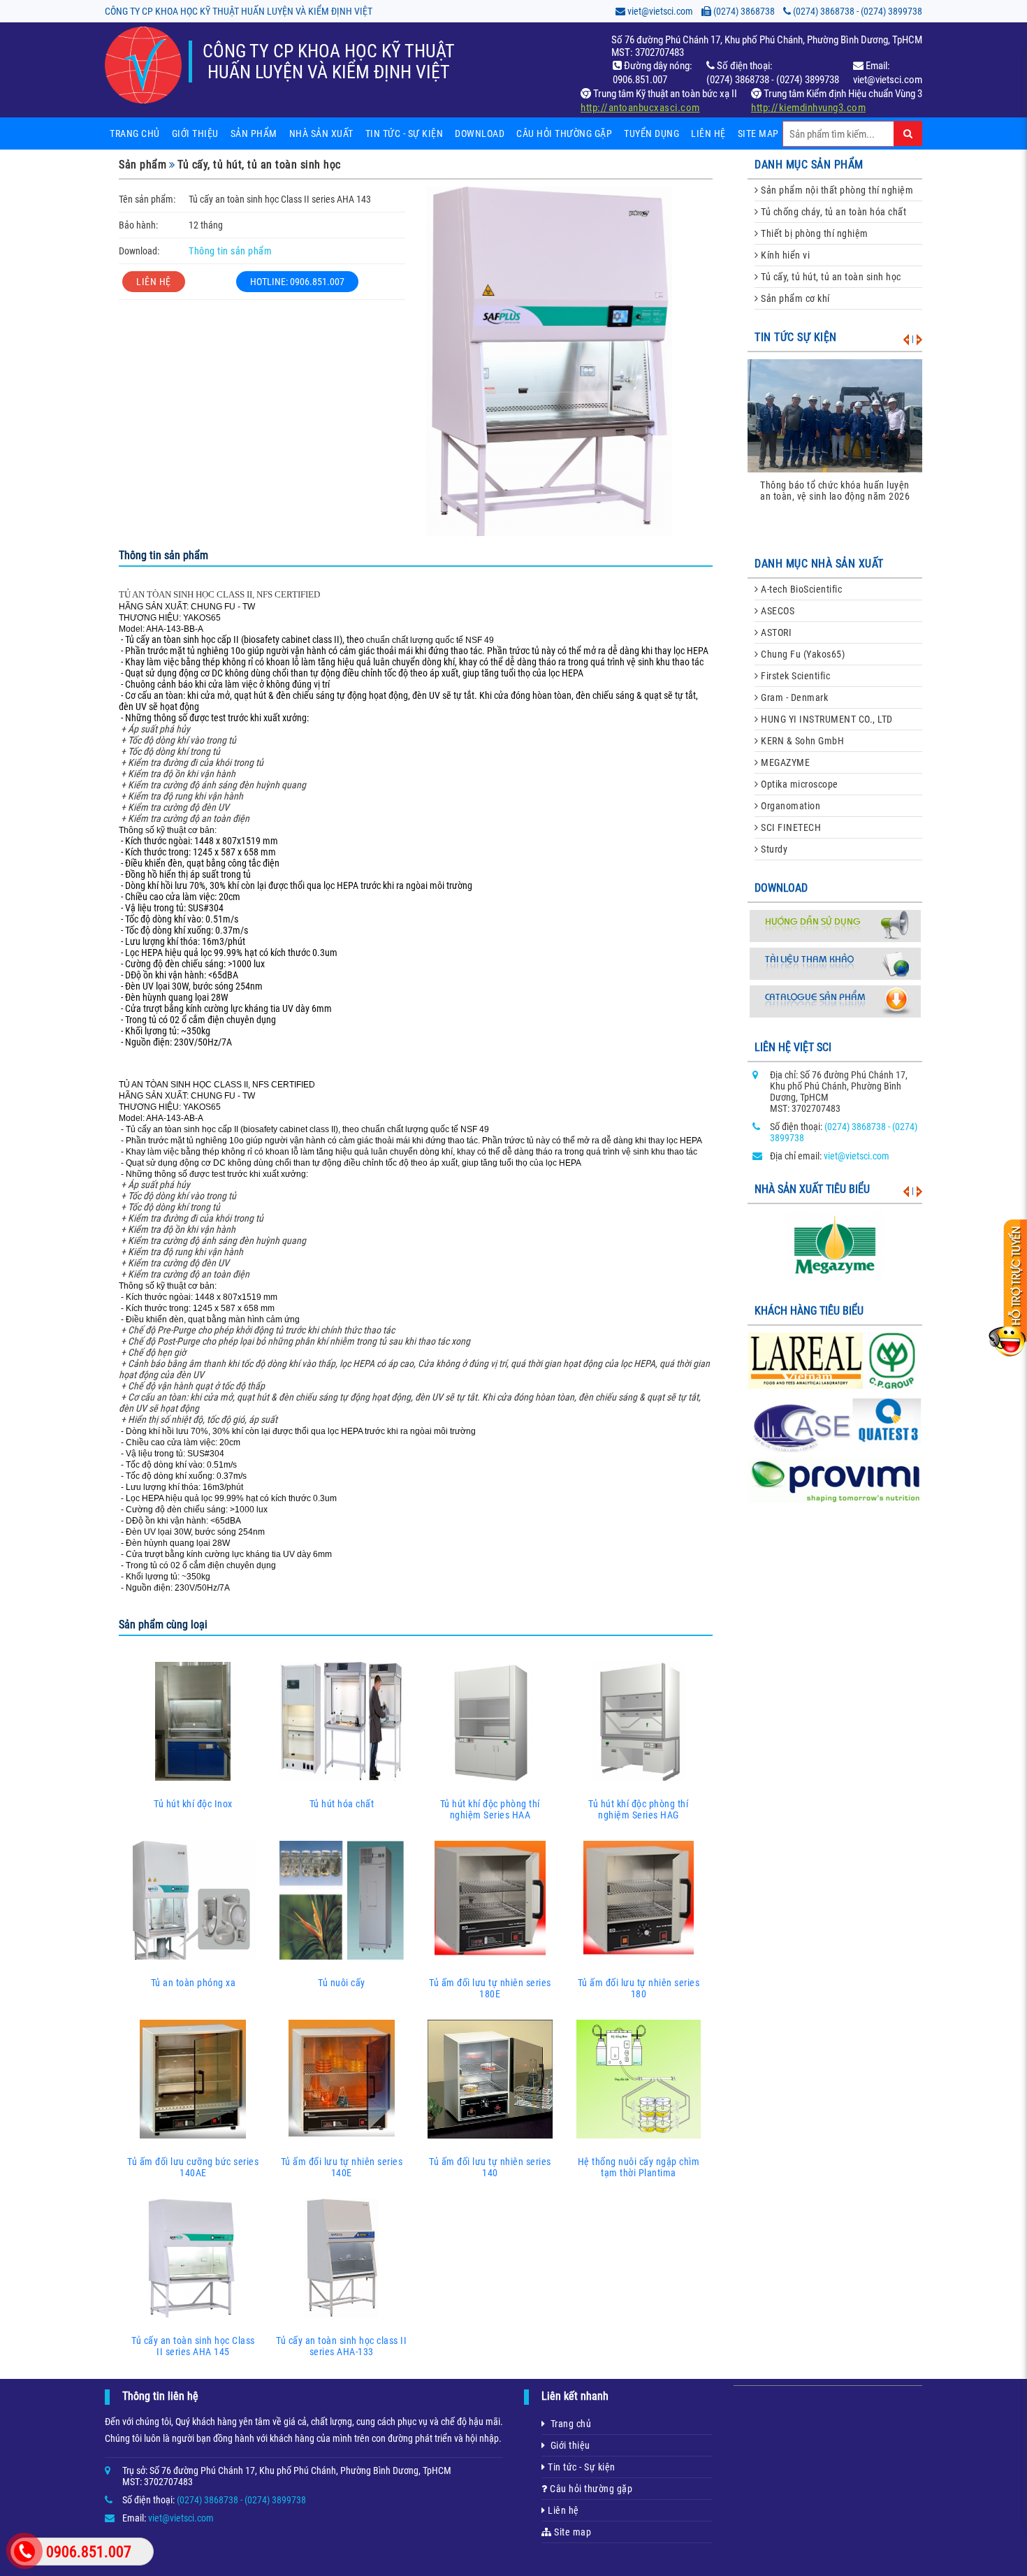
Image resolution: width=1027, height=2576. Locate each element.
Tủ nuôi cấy (342, 1983)
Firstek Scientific (795, 676)
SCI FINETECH (790, 827)
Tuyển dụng (651, 133)
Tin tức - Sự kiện (581, 2467)
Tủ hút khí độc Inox (193, 1804)
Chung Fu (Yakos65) (802, 654)
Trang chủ (135, 133)
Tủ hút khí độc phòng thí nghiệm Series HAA (490, 1809)
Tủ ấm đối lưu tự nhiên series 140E (342, 2167)
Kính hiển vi (785, 255)
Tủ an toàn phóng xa (194, 1983)
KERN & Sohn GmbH (802, 741)
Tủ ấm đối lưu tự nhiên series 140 (490, 2167)
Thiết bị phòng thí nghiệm (814, 233)
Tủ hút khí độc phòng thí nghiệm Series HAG (638, 1809)
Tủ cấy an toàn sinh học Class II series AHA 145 (193, 2346)
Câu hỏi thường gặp (564, 133)
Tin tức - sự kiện (405, 133)
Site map (758, 133)
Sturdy (773, 849)
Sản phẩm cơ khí (794, 298)
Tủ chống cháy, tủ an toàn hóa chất (833, 212)
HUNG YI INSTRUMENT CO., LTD (826, 719)
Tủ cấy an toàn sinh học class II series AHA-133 (341, 2346)
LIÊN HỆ (154, 282)
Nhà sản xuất (321, 133)
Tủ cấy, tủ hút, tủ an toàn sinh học (259, 165)
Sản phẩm (254, 133)
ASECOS (777, 611)
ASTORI (775, 632)
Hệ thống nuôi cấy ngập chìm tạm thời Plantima (639, 2167)
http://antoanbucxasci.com (640, 108)
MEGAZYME (785, 762)
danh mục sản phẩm (809, 165)
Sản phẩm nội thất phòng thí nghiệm (836, 190)
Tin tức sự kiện (796, 337)
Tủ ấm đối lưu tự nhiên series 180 (639, 1988)
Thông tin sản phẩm (230, 251)
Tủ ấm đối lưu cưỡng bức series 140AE (193, 2167)
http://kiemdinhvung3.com (808, 108)
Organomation (790, 806)
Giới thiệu (195, 133)
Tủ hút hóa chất (342, 1804)
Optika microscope (799, 784)
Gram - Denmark (794, 697)
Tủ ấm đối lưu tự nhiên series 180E (490, 1988)
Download (480, 133)
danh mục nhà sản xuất (819, 564)
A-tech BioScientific (801, 589)
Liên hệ (708, 133)
